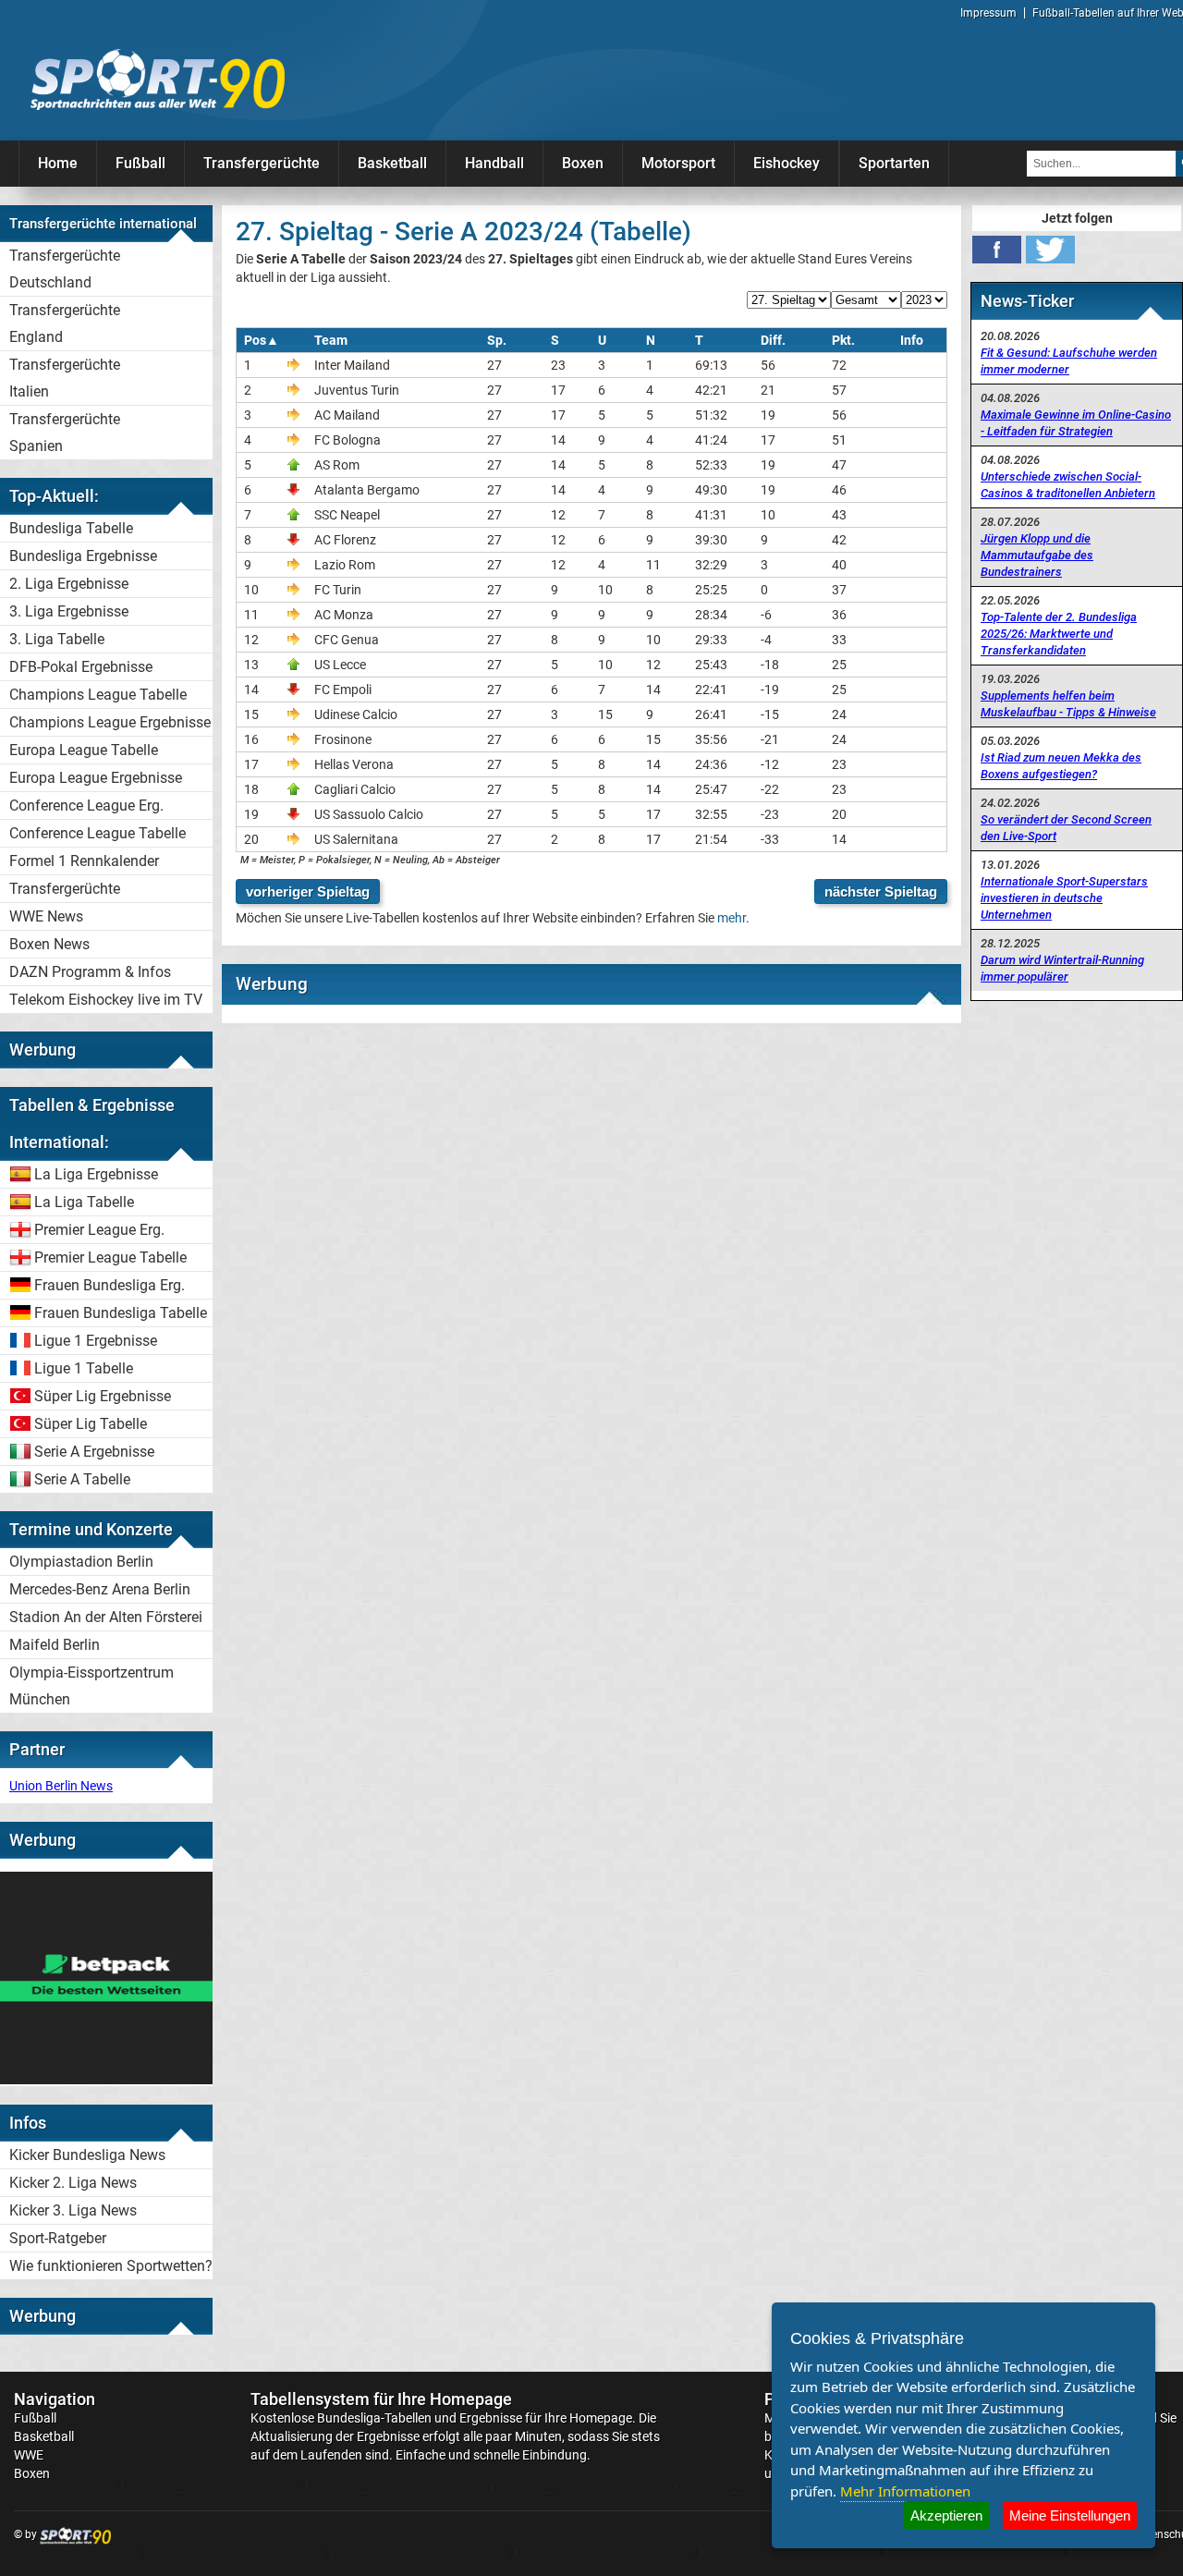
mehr (732, 918)
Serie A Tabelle (82, 1479)
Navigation (55, 2399)
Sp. (497, 340)
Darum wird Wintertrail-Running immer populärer (1062, 968)
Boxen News (49, 944)
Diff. (773, 340)
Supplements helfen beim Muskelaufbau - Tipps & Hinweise (1068, 704)
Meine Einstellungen (1070, 2515)
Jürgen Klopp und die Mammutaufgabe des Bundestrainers (1037, 555)
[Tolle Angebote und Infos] (106, 2080)
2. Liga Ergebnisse (69, 584)
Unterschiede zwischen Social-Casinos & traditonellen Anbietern (1068, 485)
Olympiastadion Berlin (81, 1562)
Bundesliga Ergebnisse (83, 556)
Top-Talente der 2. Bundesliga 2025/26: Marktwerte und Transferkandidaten (1059, 634)
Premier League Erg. (99, 1230)
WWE (29, 2455)
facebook (997, 250)
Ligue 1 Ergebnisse (96, 1341)
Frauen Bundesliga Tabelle (121, 1313)
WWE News (46, 916)
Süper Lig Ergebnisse (103, 1396)
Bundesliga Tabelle (71, 528)
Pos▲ (262, 340)
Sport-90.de (157, 79)
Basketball (392, 163)
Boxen (583, 163)
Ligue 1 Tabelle (84, 1368)
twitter (1050, 250)
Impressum (988, 13)
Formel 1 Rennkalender (84, 861)
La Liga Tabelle (84, 1202)
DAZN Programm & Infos (90, 972)
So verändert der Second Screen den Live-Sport (1066, 828)
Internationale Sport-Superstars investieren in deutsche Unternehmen (1064, 898)
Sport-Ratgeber (58, 2238)
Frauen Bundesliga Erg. (110, 1285)
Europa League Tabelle (84, 750)
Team (331, 340)
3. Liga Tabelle (57, 639)
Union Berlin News (61, 1786)
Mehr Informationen (905, 2491)
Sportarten (894, 163)
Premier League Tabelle (110, 1257)
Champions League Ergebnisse (110, 722)
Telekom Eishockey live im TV (106, 1000)
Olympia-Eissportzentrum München (91, 1686)
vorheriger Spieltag (308, 891)
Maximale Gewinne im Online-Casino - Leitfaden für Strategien (1076, 423)
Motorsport (678, 163)
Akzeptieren (946, 2515)
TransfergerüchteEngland (65, 324)
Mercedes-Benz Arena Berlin (100, 1589)
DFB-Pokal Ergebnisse (81, 667)
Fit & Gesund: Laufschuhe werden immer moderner (1069, 361)
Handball (494, 163)
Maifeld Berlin (55, 1645)
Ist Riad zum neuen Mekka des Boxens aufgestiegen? (1061, 766)
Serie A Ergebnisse (94, 1452)
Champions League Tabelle (98, 695)
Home (58, 163)
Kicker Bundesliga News (87, 2155)
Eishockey (787, 163)
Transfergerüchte (262, 163)
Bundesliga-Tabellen (374, 2418)
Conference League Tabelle (98, 833)
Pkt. (843, 340)
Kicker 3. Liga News (73, 2210)
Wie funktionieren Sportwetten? (111, 2266)
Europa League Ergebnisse (96, 778)
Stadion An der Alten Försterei (106, 1617)
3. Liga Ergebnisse (69, 611)
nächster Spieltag (881, 891)
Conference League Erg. (86, 806)
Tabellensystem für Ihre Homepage (381, 2399)
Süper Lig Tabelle (91, 1424)
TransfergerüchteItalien (65, 378)
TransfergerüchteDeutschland (65, 269)
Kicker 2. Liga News (73, 2183)
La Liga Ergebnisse (96, 1174)
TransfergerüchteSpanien (65, 433)
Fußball (140, 163)
